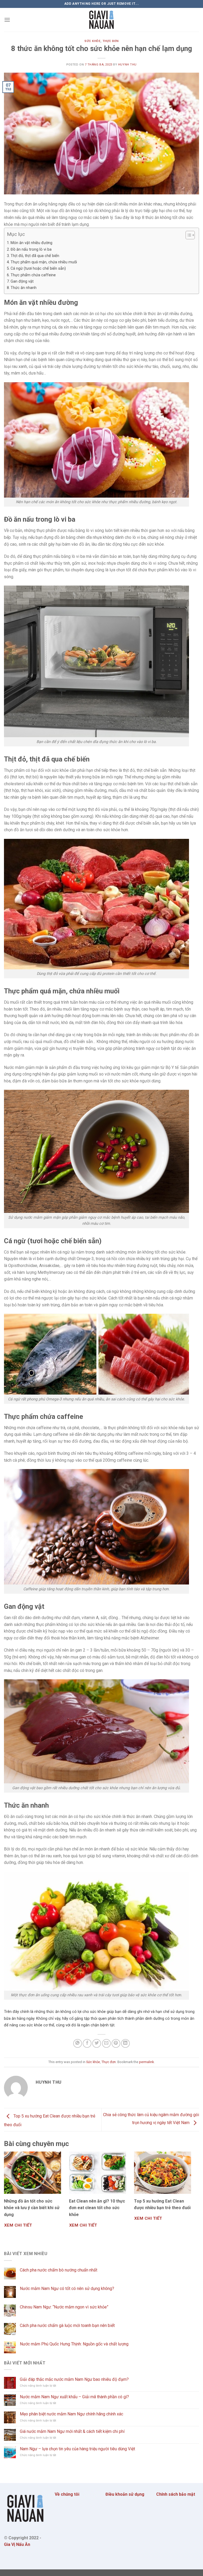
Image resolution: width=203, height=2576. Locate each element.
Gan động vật (22, 281)
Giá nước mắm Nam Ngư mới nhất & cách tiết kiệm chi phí (72, 2431)
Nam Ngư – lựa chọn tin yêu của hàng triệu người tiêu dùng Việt (77, 2449)
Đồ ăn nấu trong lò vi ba (31, 249)
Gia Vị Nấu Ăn (17, 2544)
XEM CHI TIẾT (18, 2225)
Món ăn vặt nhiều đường (31, 243)
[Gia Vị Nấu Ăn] (101, 20)
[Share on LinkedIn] (125, 2043)
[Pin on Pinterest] (116, 2043)
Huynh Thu (127, 65)
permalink (146, 2062)
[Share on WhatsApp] (78, 2043)
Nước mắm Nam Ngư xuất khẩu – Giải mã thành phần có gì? (74, 2397)
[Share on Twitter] (97, 2043)
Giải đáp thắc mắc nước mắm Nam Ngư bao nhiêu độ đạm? (74, 2379)
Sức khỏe (92, 41)
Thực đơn (111, 41)
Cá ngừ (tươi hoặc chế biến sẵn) (38, 268)
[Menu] (7, 20)
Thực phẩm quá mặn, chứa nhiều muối (44, 262)
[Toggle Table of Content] (188, 235)
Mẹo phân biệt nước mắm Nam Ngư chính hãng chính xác (71, 2414)
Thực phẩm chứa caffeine (33, 275)
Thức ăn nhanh (24, 288)
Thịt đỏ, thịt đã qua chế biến (35, 256)
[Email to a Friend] (106, 2043)
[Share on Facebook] (87, 2043)
